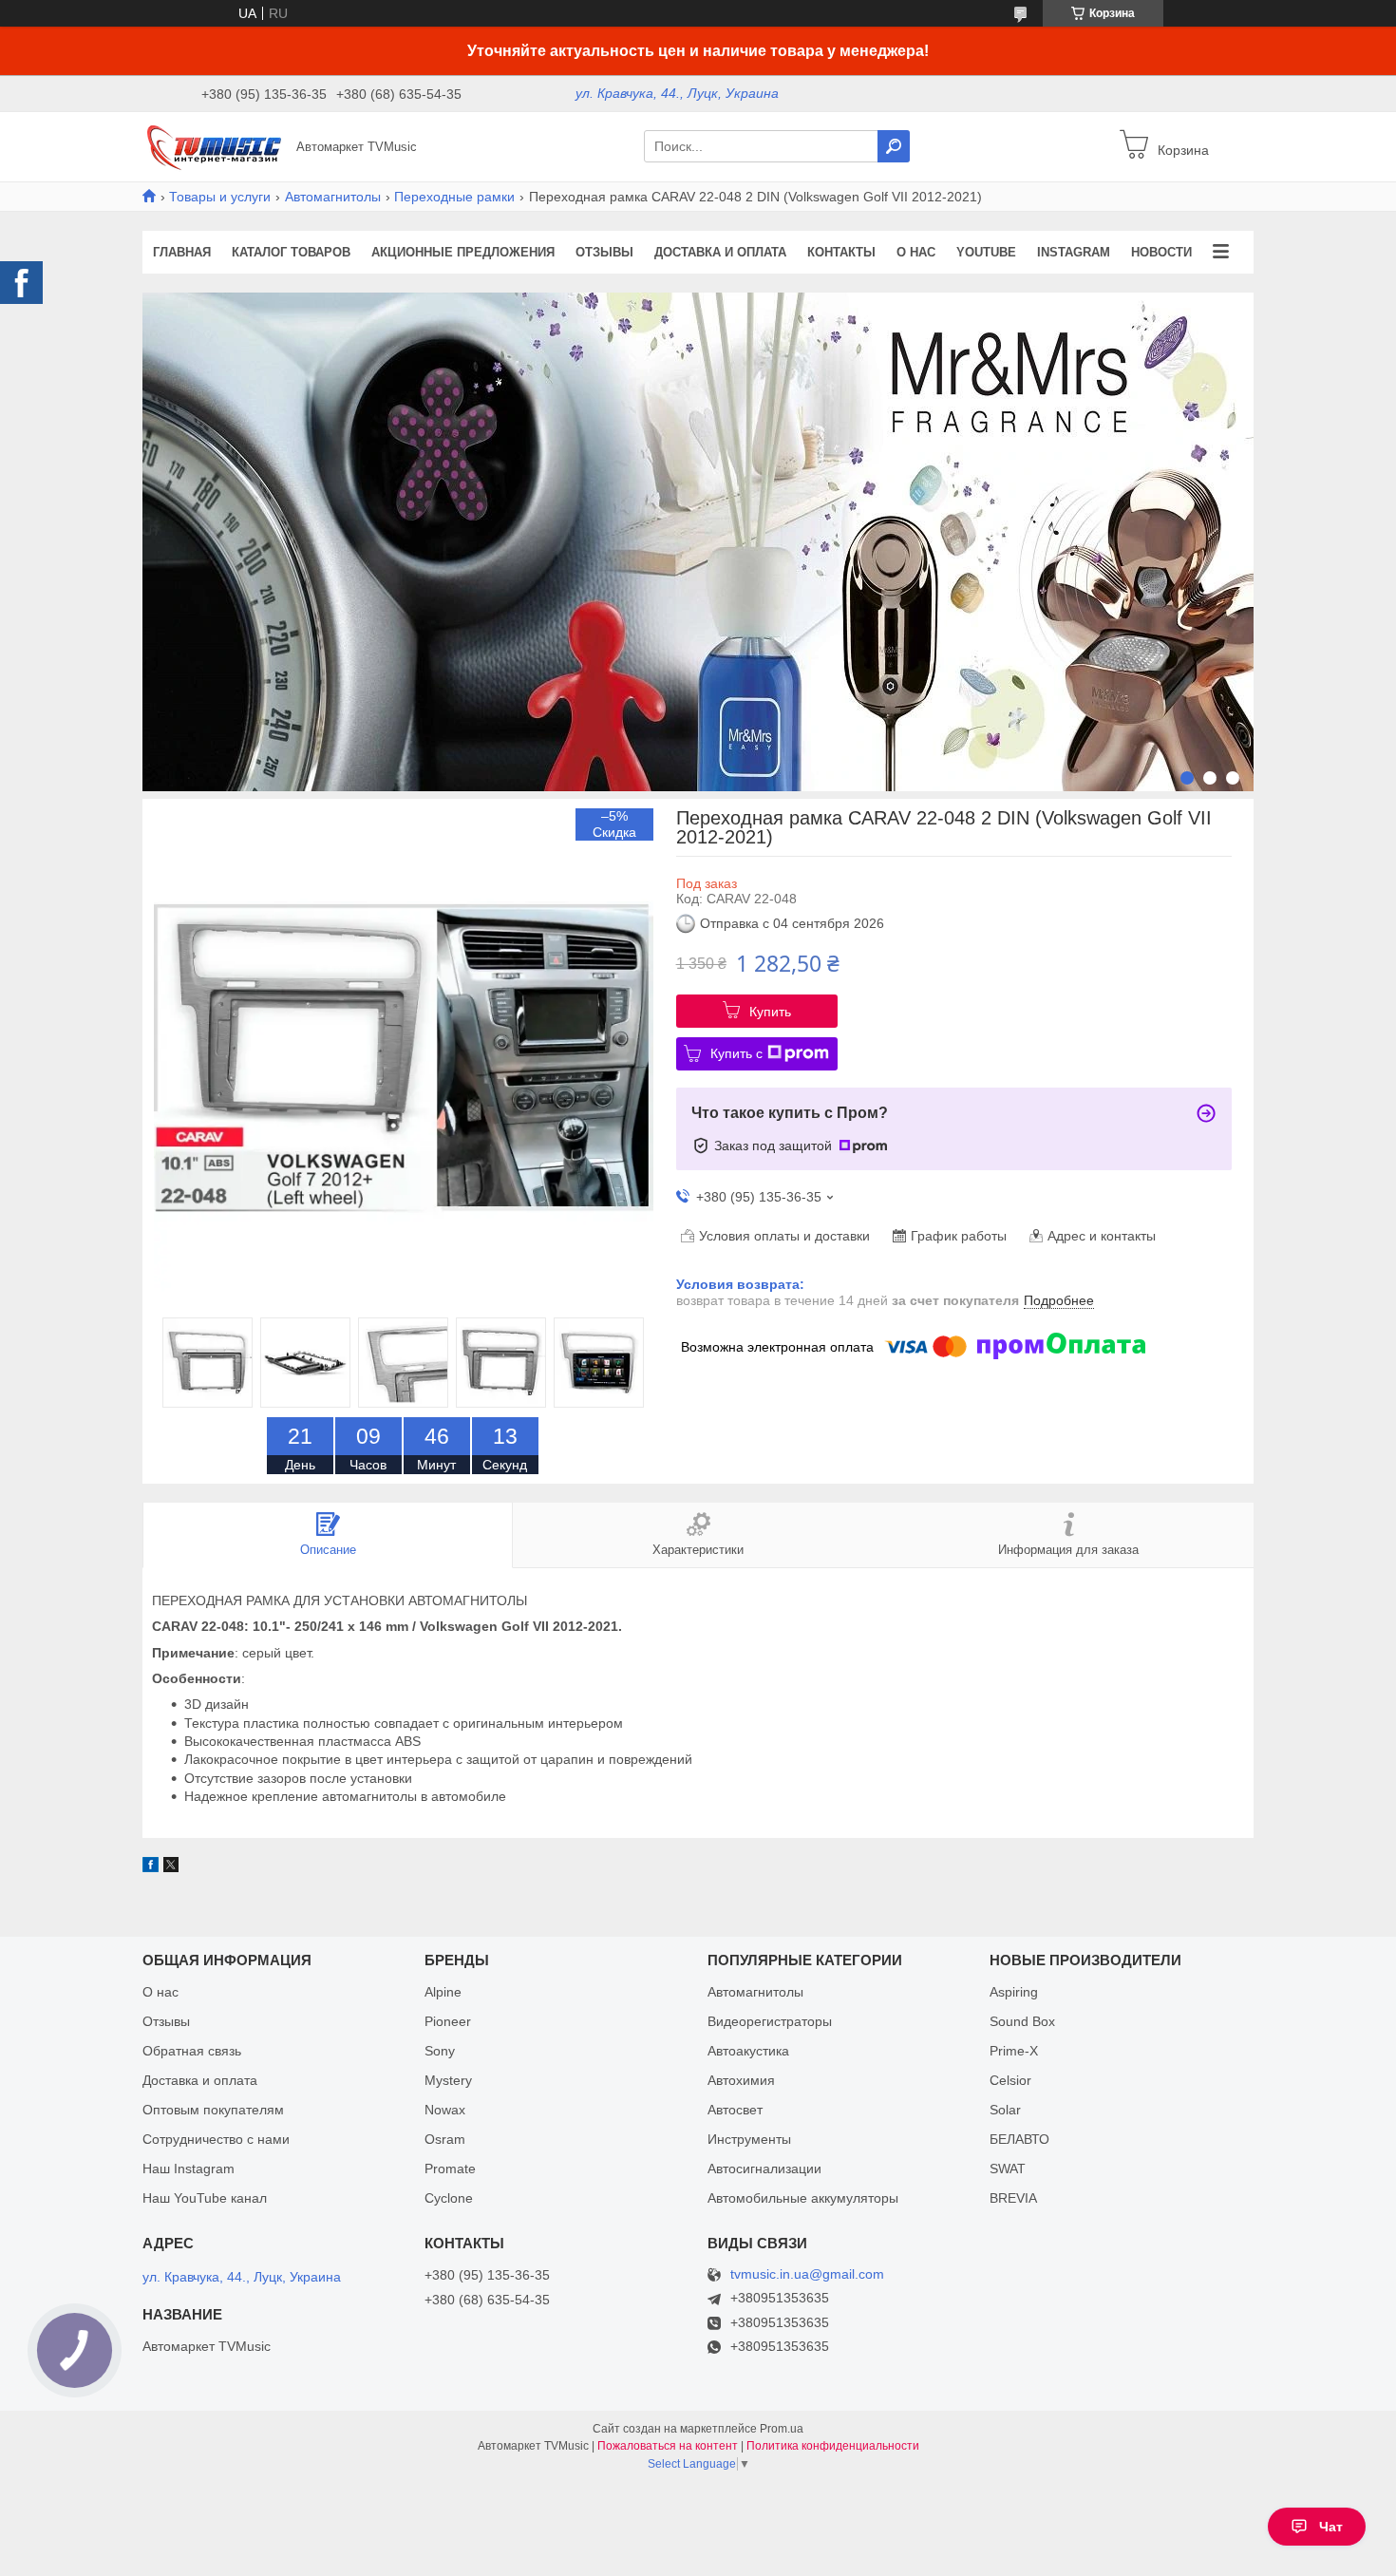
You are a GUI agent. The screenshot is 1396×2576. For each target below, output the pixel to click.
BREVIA (1013, 2198)
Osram (445, 2139)
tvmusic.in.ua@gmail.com (807, 2274)
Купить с (736, 1053)
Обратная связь (192, 2051)
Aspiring (1014, 1992)
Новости (1161, 252)
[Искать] (894, 146)
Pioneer (448, 2021)
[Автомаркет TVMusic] (214, 145)
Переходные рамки (454, 197)
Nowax (445, 2110)
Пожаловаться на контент (668, 2446)
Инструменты (749, 2139)
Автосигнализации (764, 2169)
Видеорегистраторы (770, 2021)
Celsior (1010, 2080)
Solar (1005, 2110)
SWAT (1008, 2169)
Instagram (1074, 252)
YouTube (986, 252)
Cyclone (449, 2198)
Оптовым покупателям (213, 2110)
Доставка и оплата (720, 252)
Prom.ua (782, 2429)
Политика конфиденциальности (833, 2446)
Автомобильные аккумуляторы (803, 2198)
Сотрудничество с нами (216, 2139)
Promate (450, 2169)
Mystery (448, 2080)
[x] (171, 1867)
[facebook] (151, 1867)
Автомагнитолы (333, 197)
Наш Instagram (189, 2169)
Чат (1331, 2527)
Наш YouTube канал (205, 2198)
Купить (770, 1012)
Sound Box (1022, 2021)
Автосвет (735, 2110)
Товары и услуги (220, 197)
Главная (182, 252)
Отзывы (604, 252)
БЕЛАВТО (1019, 2139)
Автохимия (741, 2080)
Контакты (841, 252)
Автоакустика (748, 2051)
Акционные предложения (463, 252)
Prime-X (1014, 2051)
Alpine (443, 1992)
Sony (440, 2051)
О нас (916, 252)
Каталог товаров (291, 252)
